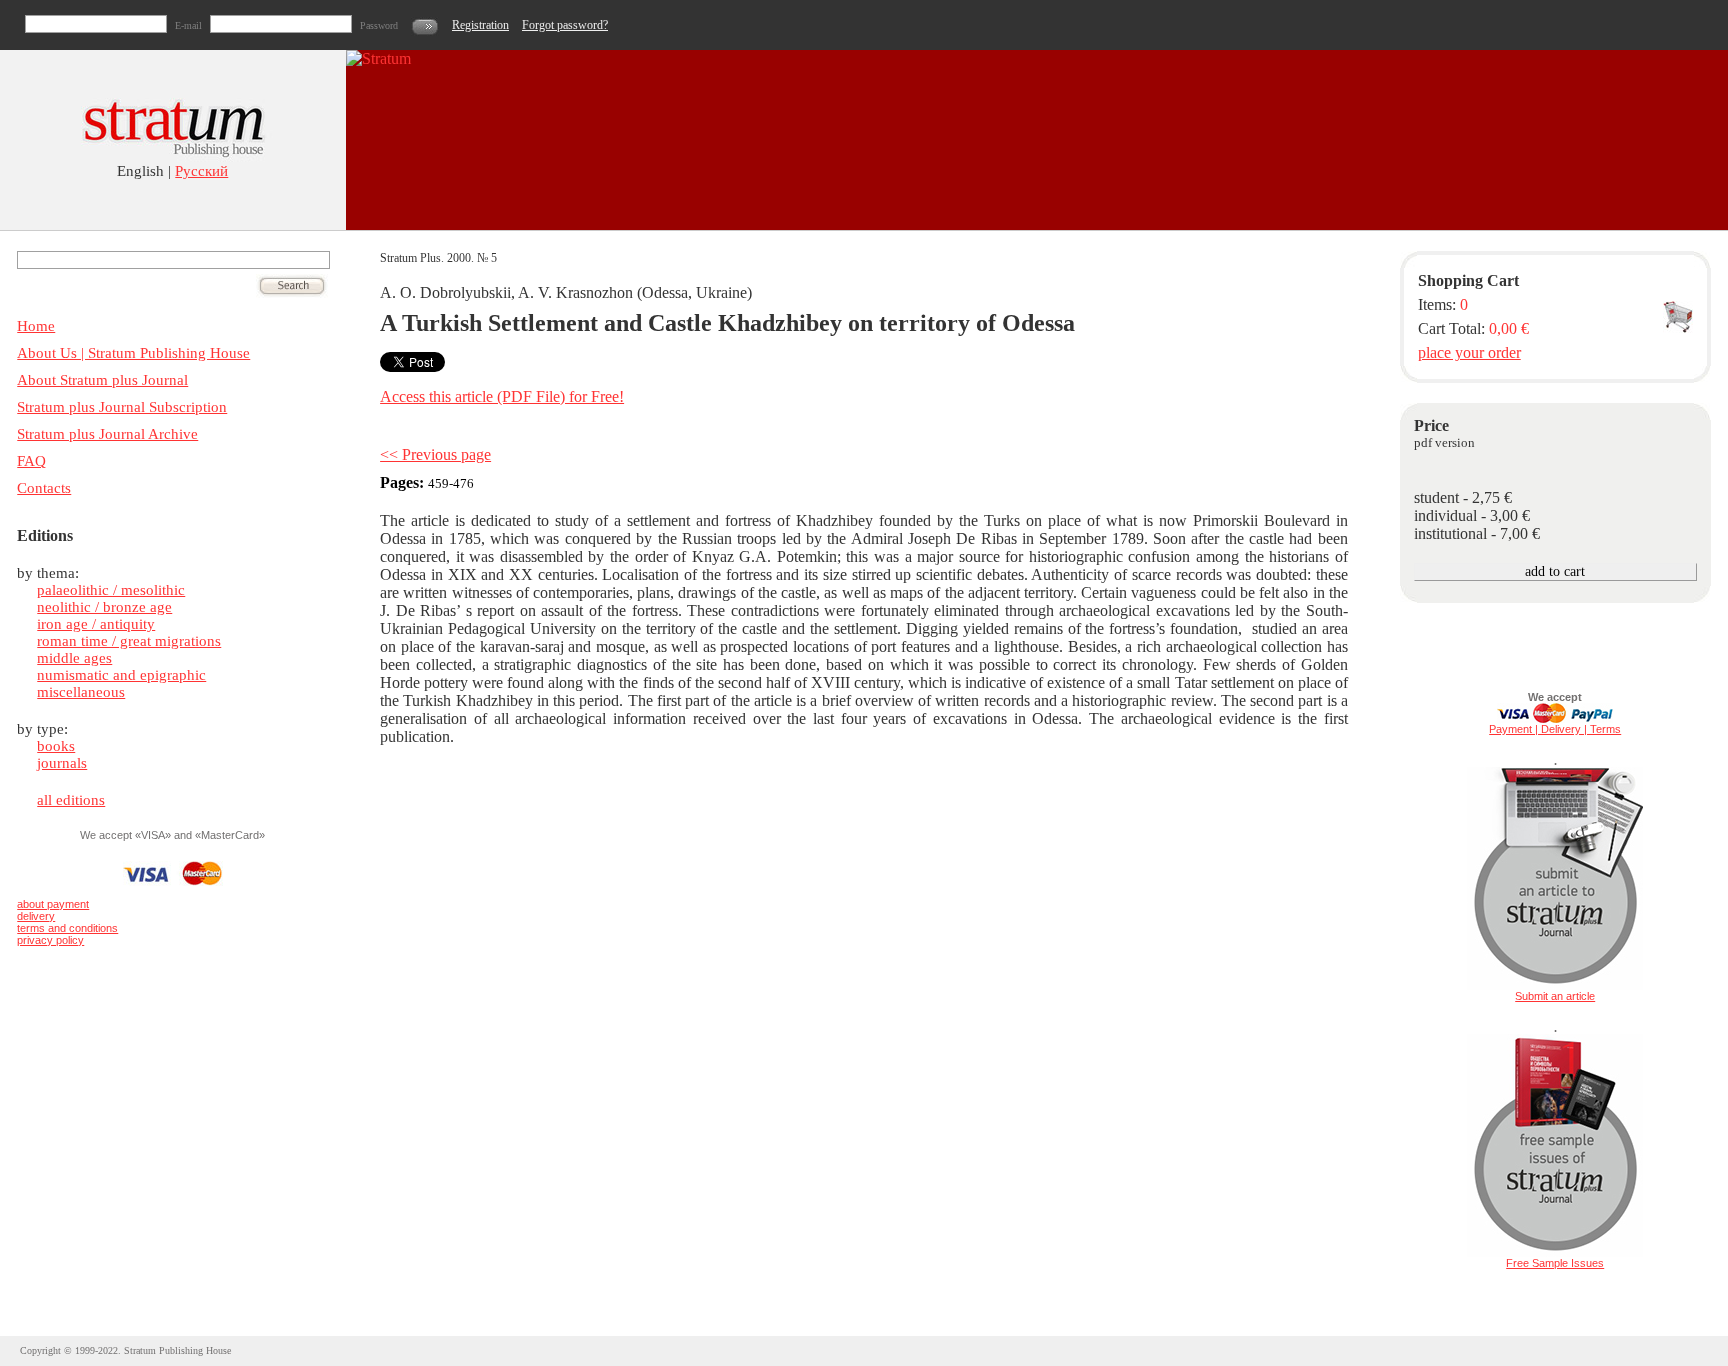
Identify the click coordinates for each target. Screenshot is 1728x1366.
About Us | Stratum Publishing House (133, 353)
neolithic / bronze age (104, 607)
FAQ (31, 461)
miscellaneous (81, 692)
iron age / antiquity (96, 624)
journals (62, 763)
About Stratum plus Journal (102, 380)
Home (36, 326)
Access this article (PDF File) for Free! (502, 396)
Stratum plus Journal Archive (107, 434)
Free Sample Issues (1555, 1263)
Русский (201, 171)
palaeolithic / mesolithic (111, 590)
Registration (480, 25)
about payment (53, 904)
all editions (71, 800)
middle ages (74, 658)
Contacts (44, 488)
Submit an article (1555, 996)
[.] (1555, 986)
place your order (1469, 352)
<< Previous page (435, 454)
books (56, 746)
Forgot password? (565, 25)
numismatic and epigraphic (121, 675)
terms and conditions (67, 928)
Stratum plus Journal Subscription (122, 407)
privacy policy (50, 940)
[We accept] (1555, 719)
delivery (36, 916)
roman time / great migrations (129, 641)
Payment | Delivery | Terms (1555, 729)
